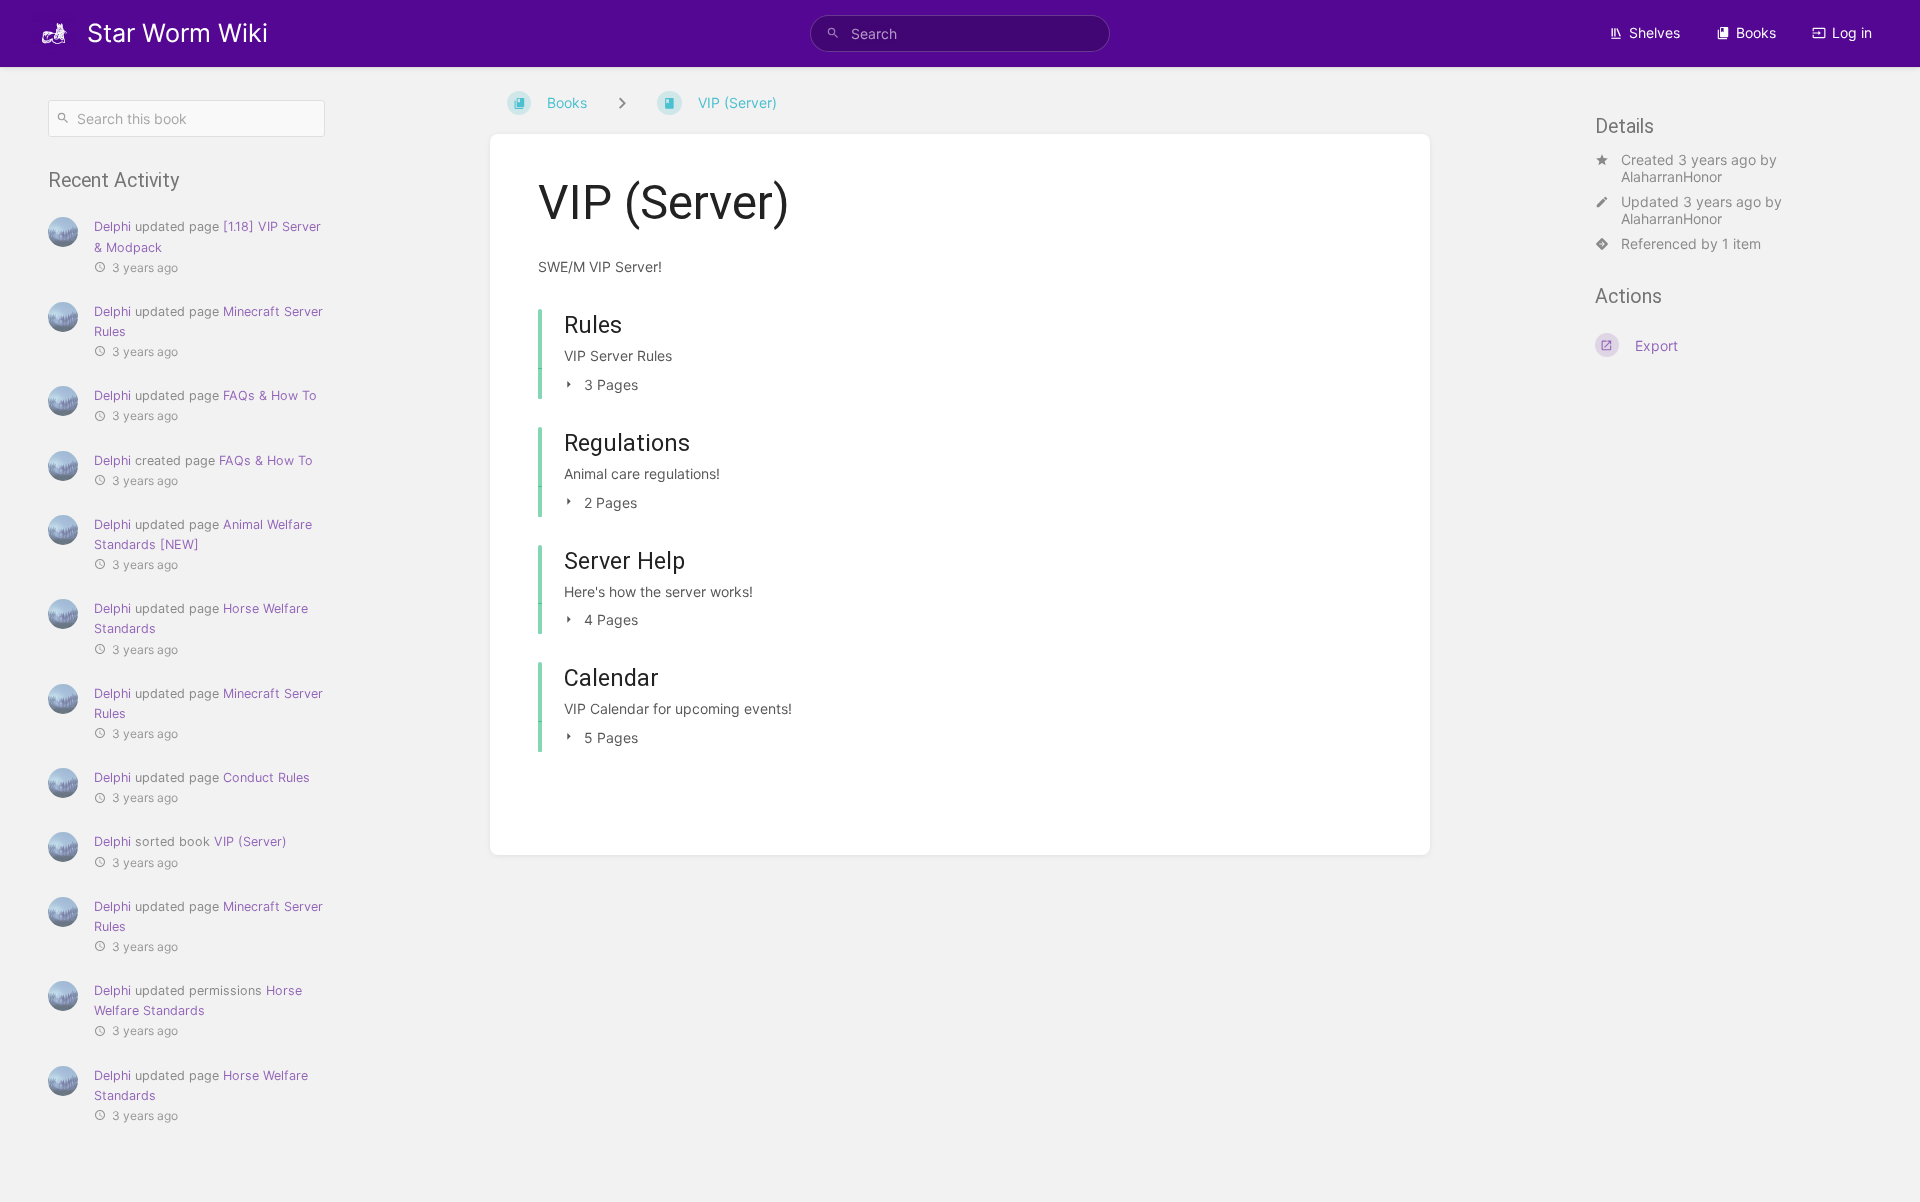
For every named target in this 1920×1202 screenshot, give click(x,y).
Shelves (1654, 32)
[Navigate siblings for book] (622, 102)
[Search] (833, 33)
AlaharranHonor (1671, 176)
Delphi (112, 226)
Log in (1852, 32)
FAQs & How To (270, 395)
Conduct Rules (266, 777)
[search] (960, 33)
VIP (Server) (250, 841)
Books (1756, 32)
